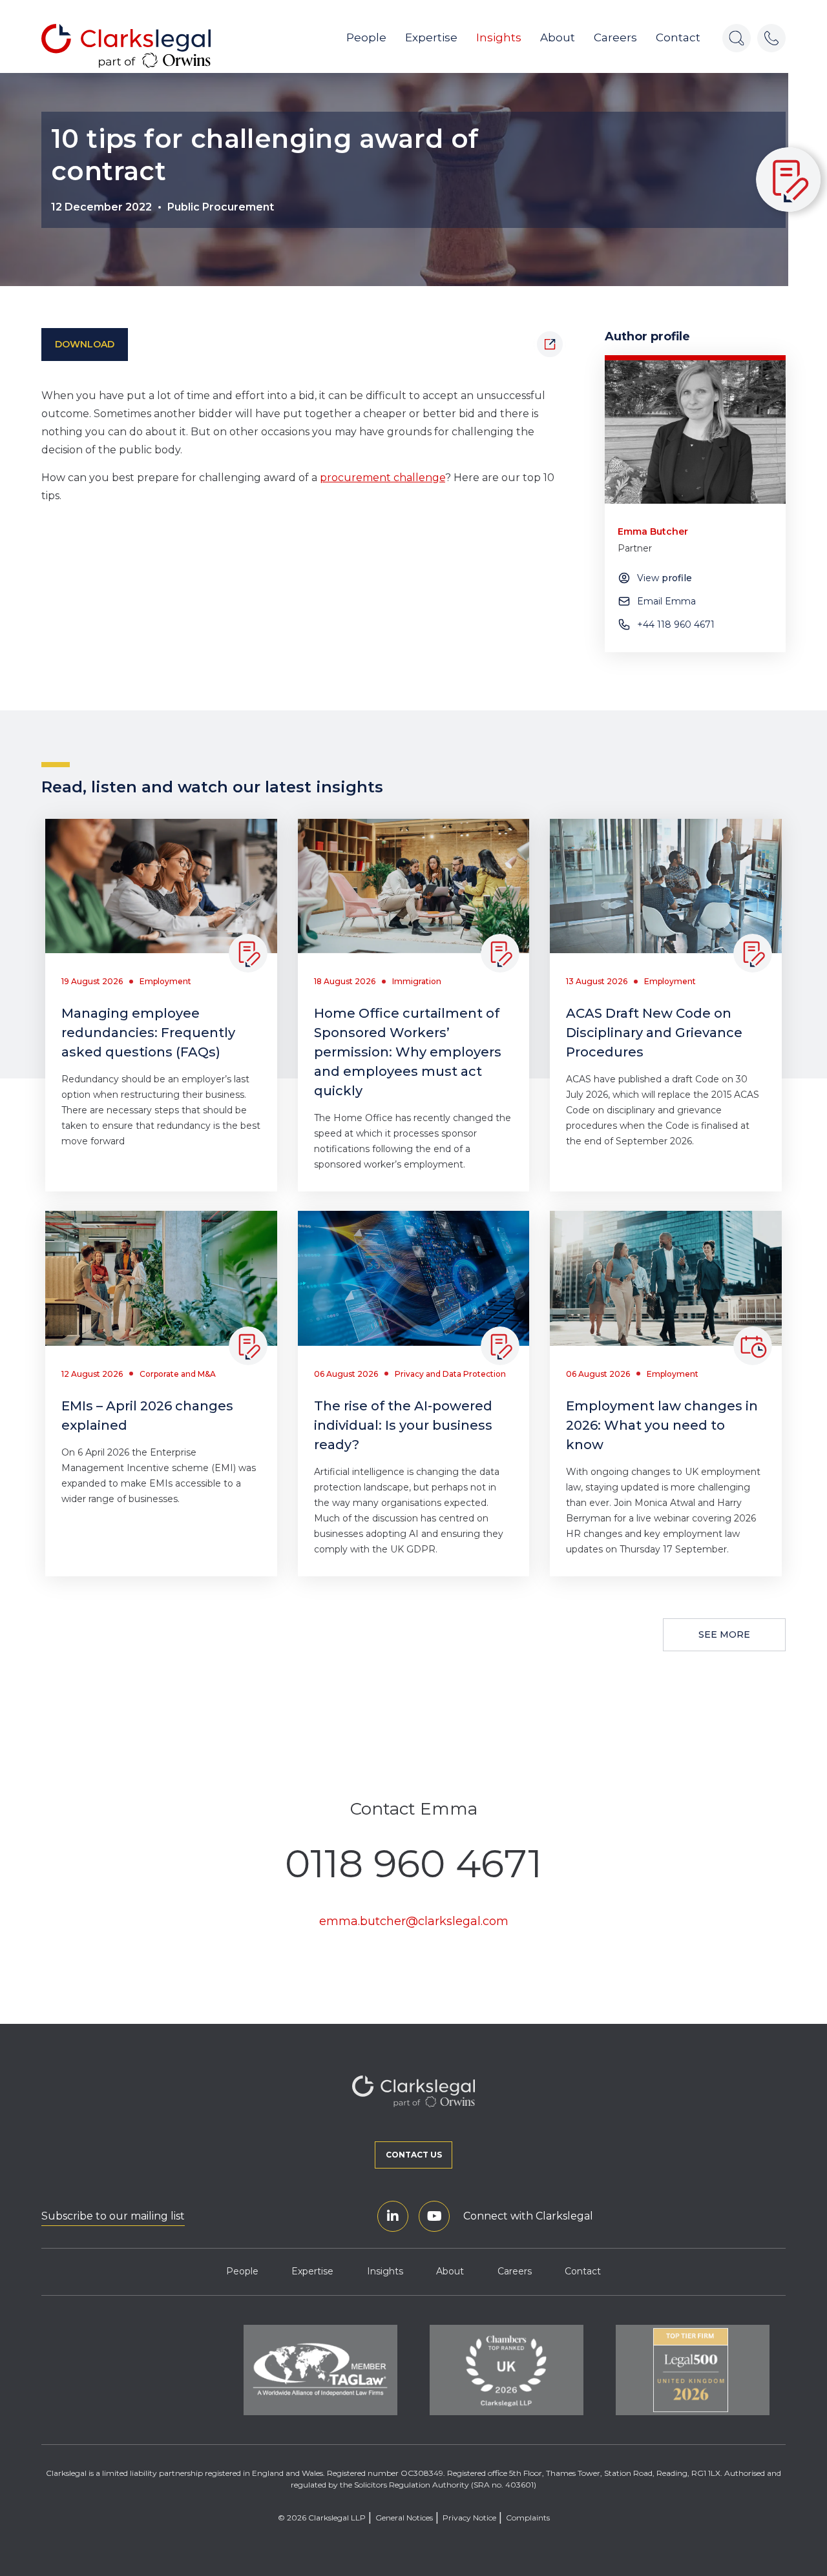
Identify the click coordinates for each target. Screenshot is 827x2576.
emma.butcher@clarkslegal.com (414, 1921)
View (665, 578)
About (558, 37)
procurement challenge (382, 478)
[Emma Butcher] (695, 432)
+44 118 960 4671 (676, 624)
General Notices (404, 2518)
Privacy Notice (469, 2518)
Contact (678, 37)
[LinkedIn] (393, 2216)
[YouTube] (434, 2216)
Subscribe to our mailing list (113, 2216)
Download (85, 344)
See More (724, 1634)
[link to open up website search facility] (737, 38)
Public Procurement (221, 207)
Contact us (414, 2155)
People (366, 37)
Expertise (431, 37)
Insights (499, 37)
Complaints (528, 2518)
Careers (615, 37)
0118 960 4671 (413, 1864)
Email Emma (666, 601)
